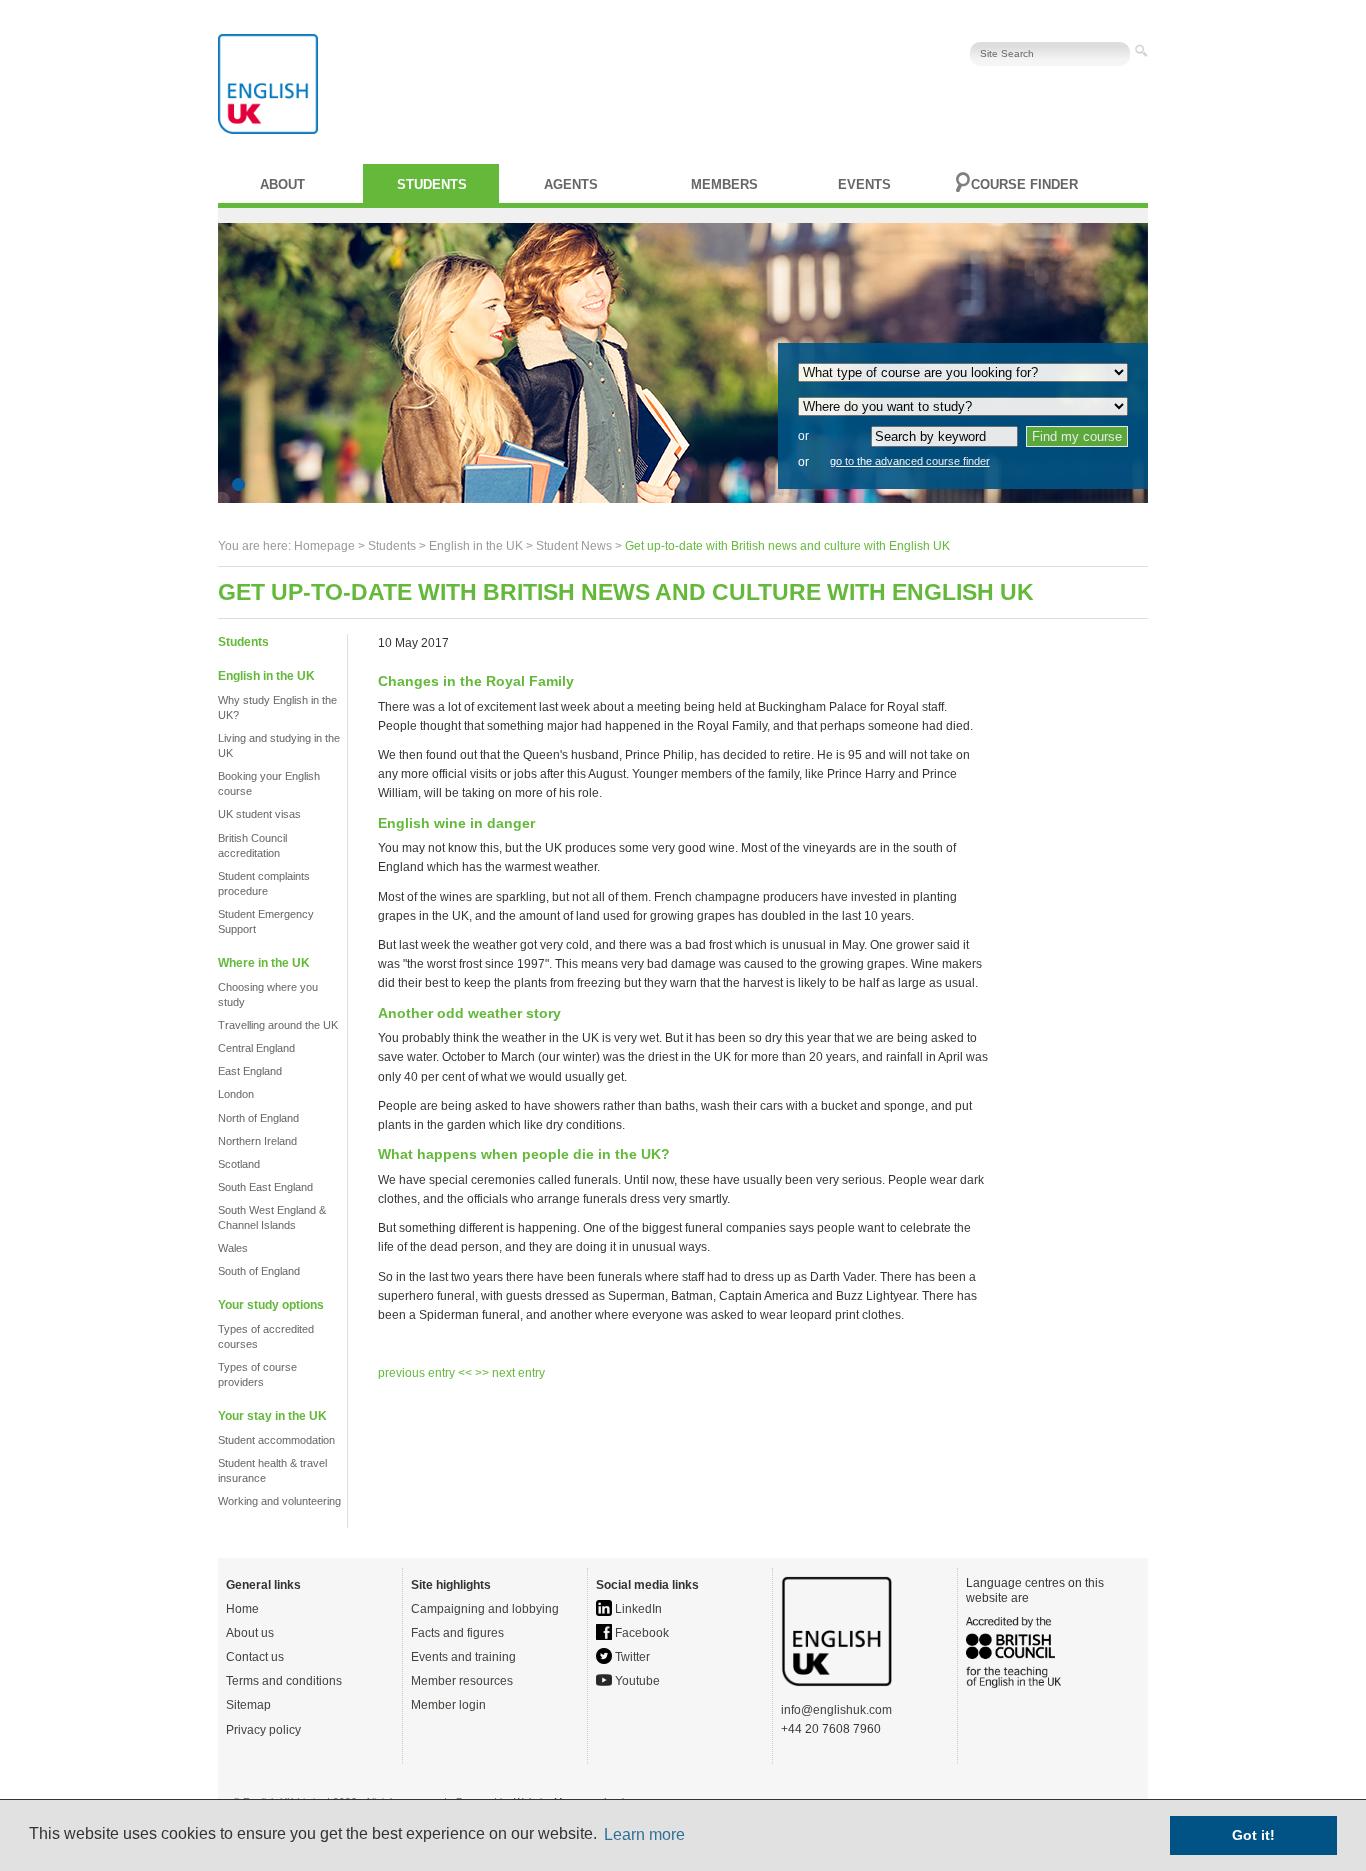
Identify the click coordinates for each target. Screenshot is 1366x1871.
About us (250, 1633)
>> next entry (510, 1373)
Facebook (640, 1633)
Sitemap (248, 1705)
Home (242, 1609)
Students (432, 184)
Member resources (462, 1681)
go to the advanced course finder (910, 461)
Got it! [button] (1253, 1835)
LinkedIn (637, 1609)
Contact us (255, 1657)
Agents (571, 184)
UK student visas (259, 814)
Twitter (631, 1657)
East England (250, 1071)
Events (864, 184)
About (282, 184)
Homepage (324, 546)
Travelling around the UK (278, 1025)
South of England (259, 1271)
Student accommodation (276, 1440)
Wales (233, 1248)
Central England (256, 1048)
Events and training (463, 1657)
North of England (258, 1118)
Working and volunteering (279, 1501)
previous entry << (426, 1373)
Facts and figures (457, 1633)
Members (724, 184)
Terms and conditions (284, 1681)
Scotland (239, 1164)
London (236, 1094)
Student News (574, 546)
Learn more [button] (644, 1834)
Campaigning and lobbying (485, 1609)
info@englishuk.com (836, 1710)
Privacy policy (263, 1730)
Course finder (1024, 184)
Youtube (636, 1681)
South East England (265, 1187)
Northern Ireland (257, 1141)
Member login (448, 1705)
